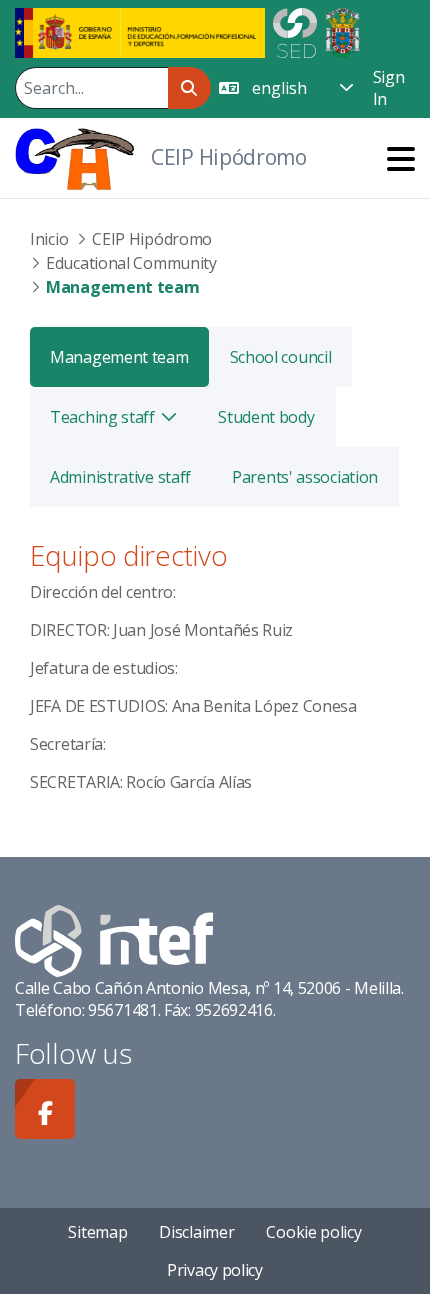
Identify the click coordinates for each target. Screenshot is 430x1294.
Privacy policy (215, 1270)
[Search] (189, 88)
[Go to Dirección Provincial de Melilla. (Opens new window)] (342, 31)
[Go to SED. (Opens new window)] (295, 31)
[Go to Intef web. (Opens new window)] (114, 939)
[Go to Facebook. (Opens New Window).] (45, 1109)
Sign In (389, 88)
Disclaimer (196, 1232)
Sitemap (97, 1232)
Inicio (49, 239)
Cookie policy (313, 1232)
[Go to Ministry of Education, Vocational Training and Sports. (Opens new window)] (140, 31)
